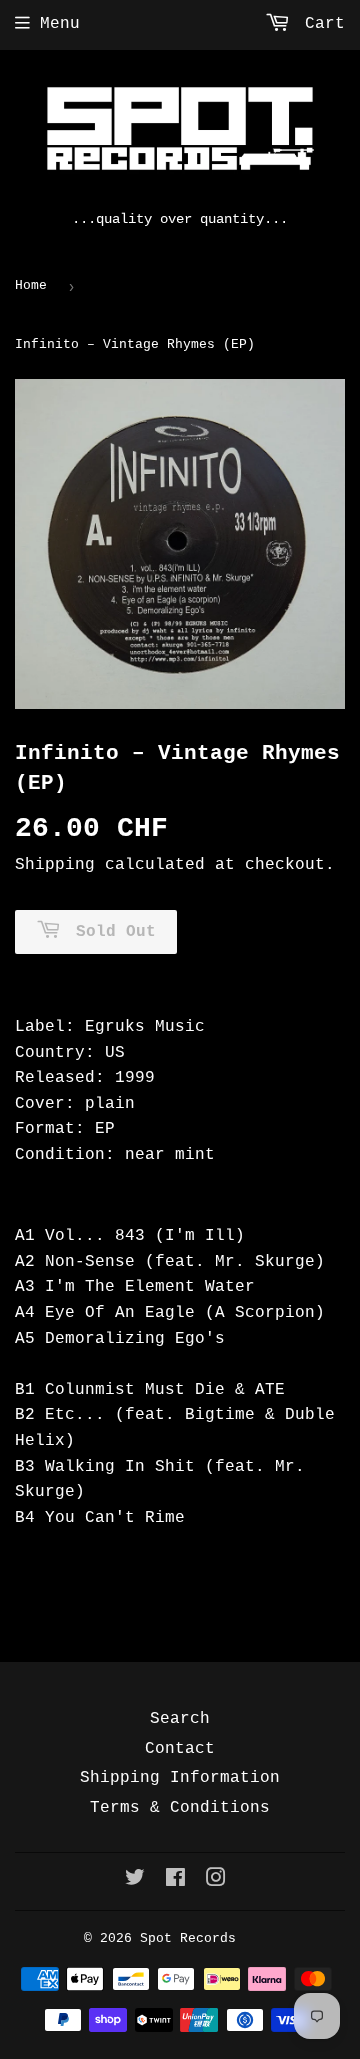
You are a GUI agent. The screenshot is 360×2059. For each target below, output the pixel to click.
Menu (60, 24)
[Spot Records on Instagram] (216, 1881)
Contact (180, 1749)
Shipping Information (180, 1778)
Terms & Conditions (180, 1808)
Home (31, 285)
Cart (320, 24)
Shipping (55, 865)
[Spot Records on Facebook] (175, 1881)
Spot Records (188, 1938)
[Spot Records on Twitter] (135, 1881)
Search (180, 1719)
